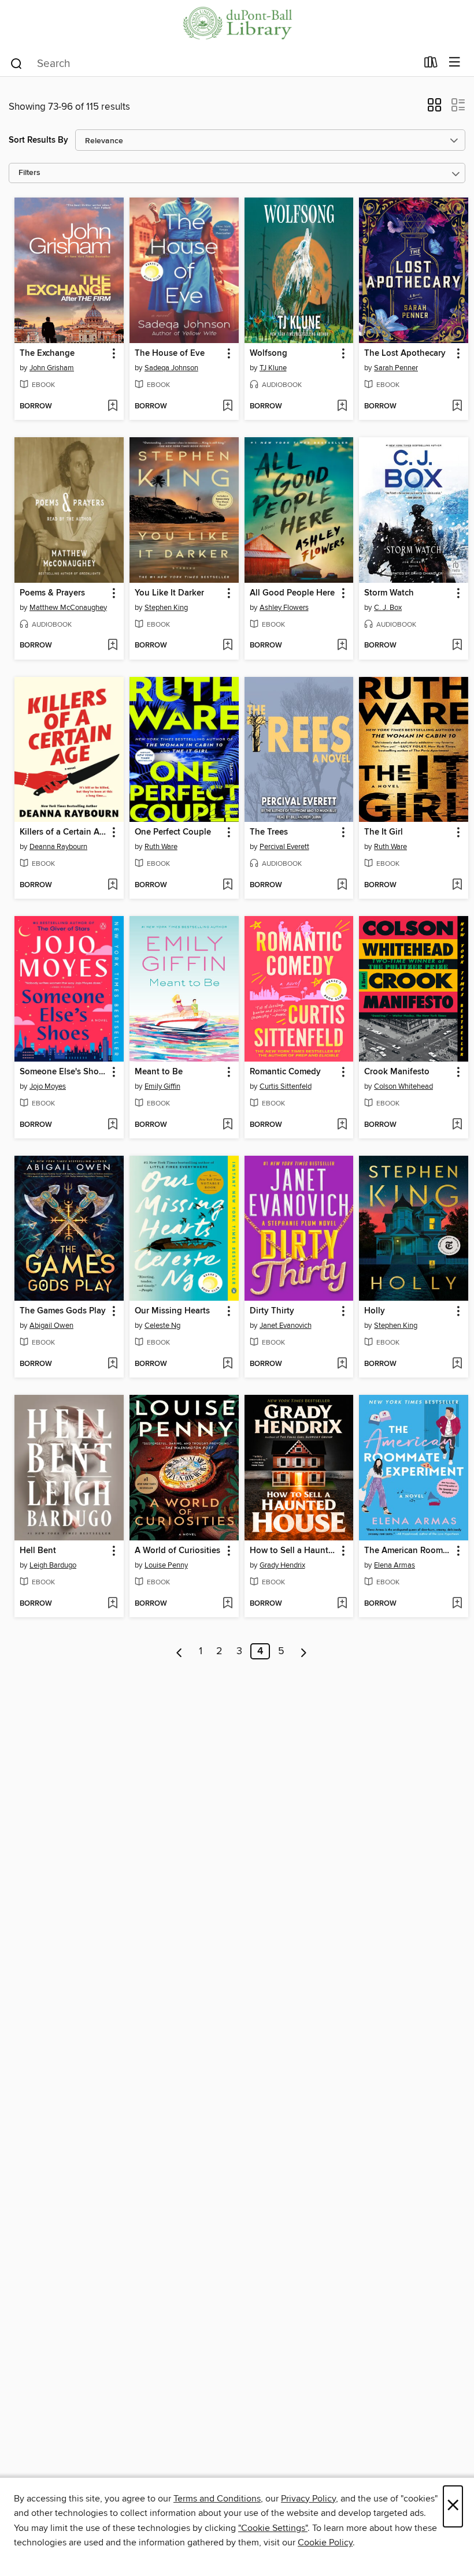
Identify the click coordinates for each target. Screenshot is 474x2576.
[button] (434, 109)
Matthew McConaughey (68, 608)
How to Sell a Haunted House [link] (294, 1551)
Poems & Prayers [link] (52, 593)
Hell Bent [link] (38, 1551)
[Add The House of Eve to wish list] (227, 407)
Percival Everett (284, 847)
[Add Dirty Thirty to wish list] (342, 1364)
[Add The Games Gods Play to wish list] (112, 1364)
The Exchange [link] (47, 353)
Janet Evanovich (286, 1326)
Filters (29, 173)
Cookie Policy (325, 2543)
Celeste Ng (162, 1326)
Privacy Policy (308, 2499)
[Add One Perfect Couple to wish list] (227, 885)
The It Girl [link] (384, 832)
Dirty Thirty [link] (272, 1311)
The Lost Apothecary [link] (405, 353)
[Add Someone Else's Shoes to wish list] (112, 1125)
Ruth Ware (161, 847)
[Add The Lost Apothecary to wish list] (457, 407)
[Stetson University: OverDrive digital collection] (237, 25)
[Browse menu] (455, 63)
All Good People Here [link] (292, 593)
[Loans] (431, 65)
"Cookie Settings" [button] (273, 2528)
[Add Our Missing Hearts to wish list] (227, 1364)
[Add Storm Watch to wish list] (457, 646)
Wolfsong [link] (269, 353)
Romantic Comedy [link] (285, 1072)
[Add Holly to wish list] (457, 1364)
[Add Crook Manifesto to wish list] (457, 1125)
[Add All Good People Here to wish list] (342, 646)
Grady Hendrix (282, 1565)
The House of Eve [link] (170, 353)
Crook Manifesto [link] (397, 1072)
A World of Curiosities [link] (177, 1551)
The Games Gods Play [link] (63, 1311)
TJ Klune (273, 368)
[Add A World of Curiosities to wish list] (227, 1604)
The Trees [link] (269, 832)
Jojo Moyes (48, 1086)
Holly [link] (375, 1311)
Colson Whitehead (403, 1086)
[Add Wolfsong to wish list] (342, 407)
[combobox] (213, 64)
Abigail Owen (51, 1326)
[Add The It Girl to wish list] (457, 885)
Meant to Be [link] (159, 1072)
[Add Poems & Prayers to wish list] (112, 646)
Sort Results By (38, 140)
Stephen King (166, 608)
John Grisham (52, 368)
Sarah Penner (396, 368)
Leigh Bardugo (53, 1565)
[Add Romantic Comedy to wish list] (342, 1125)
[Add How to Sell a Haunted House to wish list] (342, 1604)
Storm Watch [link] (389, 593)
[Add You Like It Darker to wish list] (227, 646)
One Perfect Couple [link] (173, 832)
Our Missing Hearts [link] (172, 1311)
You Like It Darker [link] (169, 593)
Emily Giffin (162, 1086)
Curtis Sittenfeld (286, 1086)
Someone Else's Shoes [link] (64, 1072)
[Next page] (304, 1651)
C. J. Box (388, 608)
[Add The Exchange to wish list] (112, 407)
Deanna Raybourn (58, 847)
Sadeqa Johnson (171, 368)
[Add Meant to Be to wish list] (227, 1125)
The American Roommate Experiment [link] (408, 1551)
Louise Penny (166, 1565)
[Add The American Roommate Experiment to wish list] (457, 1604)
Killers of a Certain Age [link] (64, 832)
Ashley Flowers (284, 608)
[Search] (16, 63)
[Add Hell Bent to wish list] (112, 1604)
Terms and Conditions (217, 2499)
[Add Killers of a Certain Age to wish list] (112, 885)
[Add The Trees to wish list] (342, 885)
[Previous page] (179, 1651)
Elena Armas (395, 1565)
